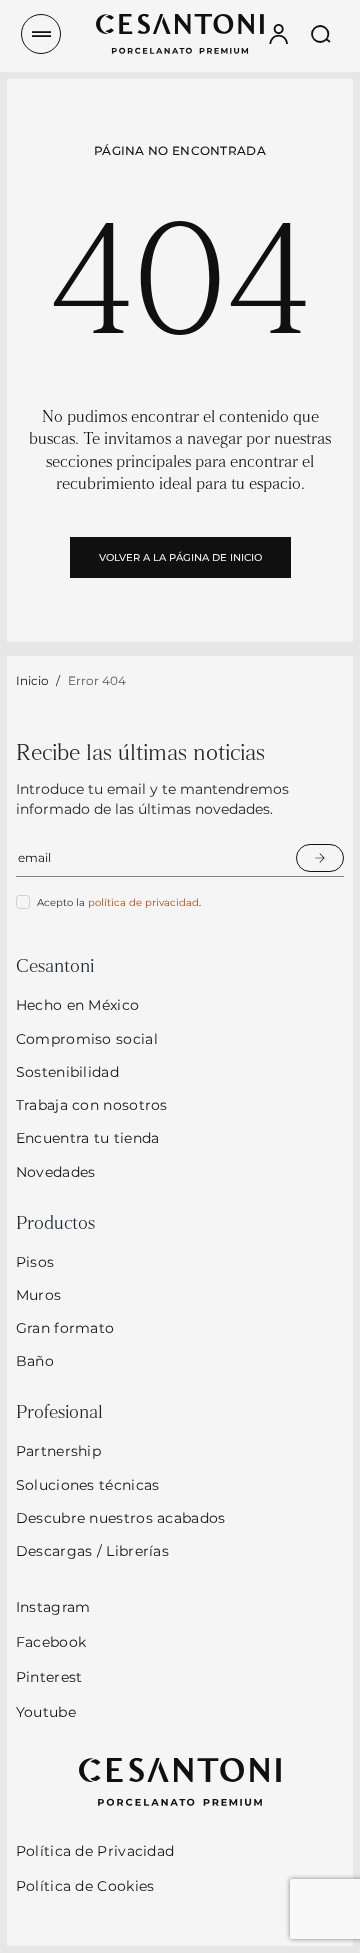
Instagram (53, 1607)
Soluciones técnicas (88, 1485)
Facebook (51, 1642)
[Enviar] (320, 858)
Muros (39, 1295)
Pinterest (49, 1677)
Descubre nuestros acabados (121, 1518)
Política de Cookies (85, 1886)
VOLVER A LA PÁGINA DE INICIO (180, 557)
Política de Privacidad (95, 1851)
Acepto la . (119, 902)
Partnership (58, 1451)
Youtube (46, 1712)
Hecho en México (78, 1005)
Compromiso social (87, 1039)
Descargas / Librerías (92, 1551)
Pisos (35, 1262)
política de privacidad (143, 902)
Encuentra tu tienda (88, 1138)
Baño (35, 1361)
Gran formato (65, 1328)
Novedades (56, 1172)
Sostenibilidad (67, 1072)
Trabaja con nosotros (92, 1105)
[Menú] (41, 34)
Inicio (32, 680)
